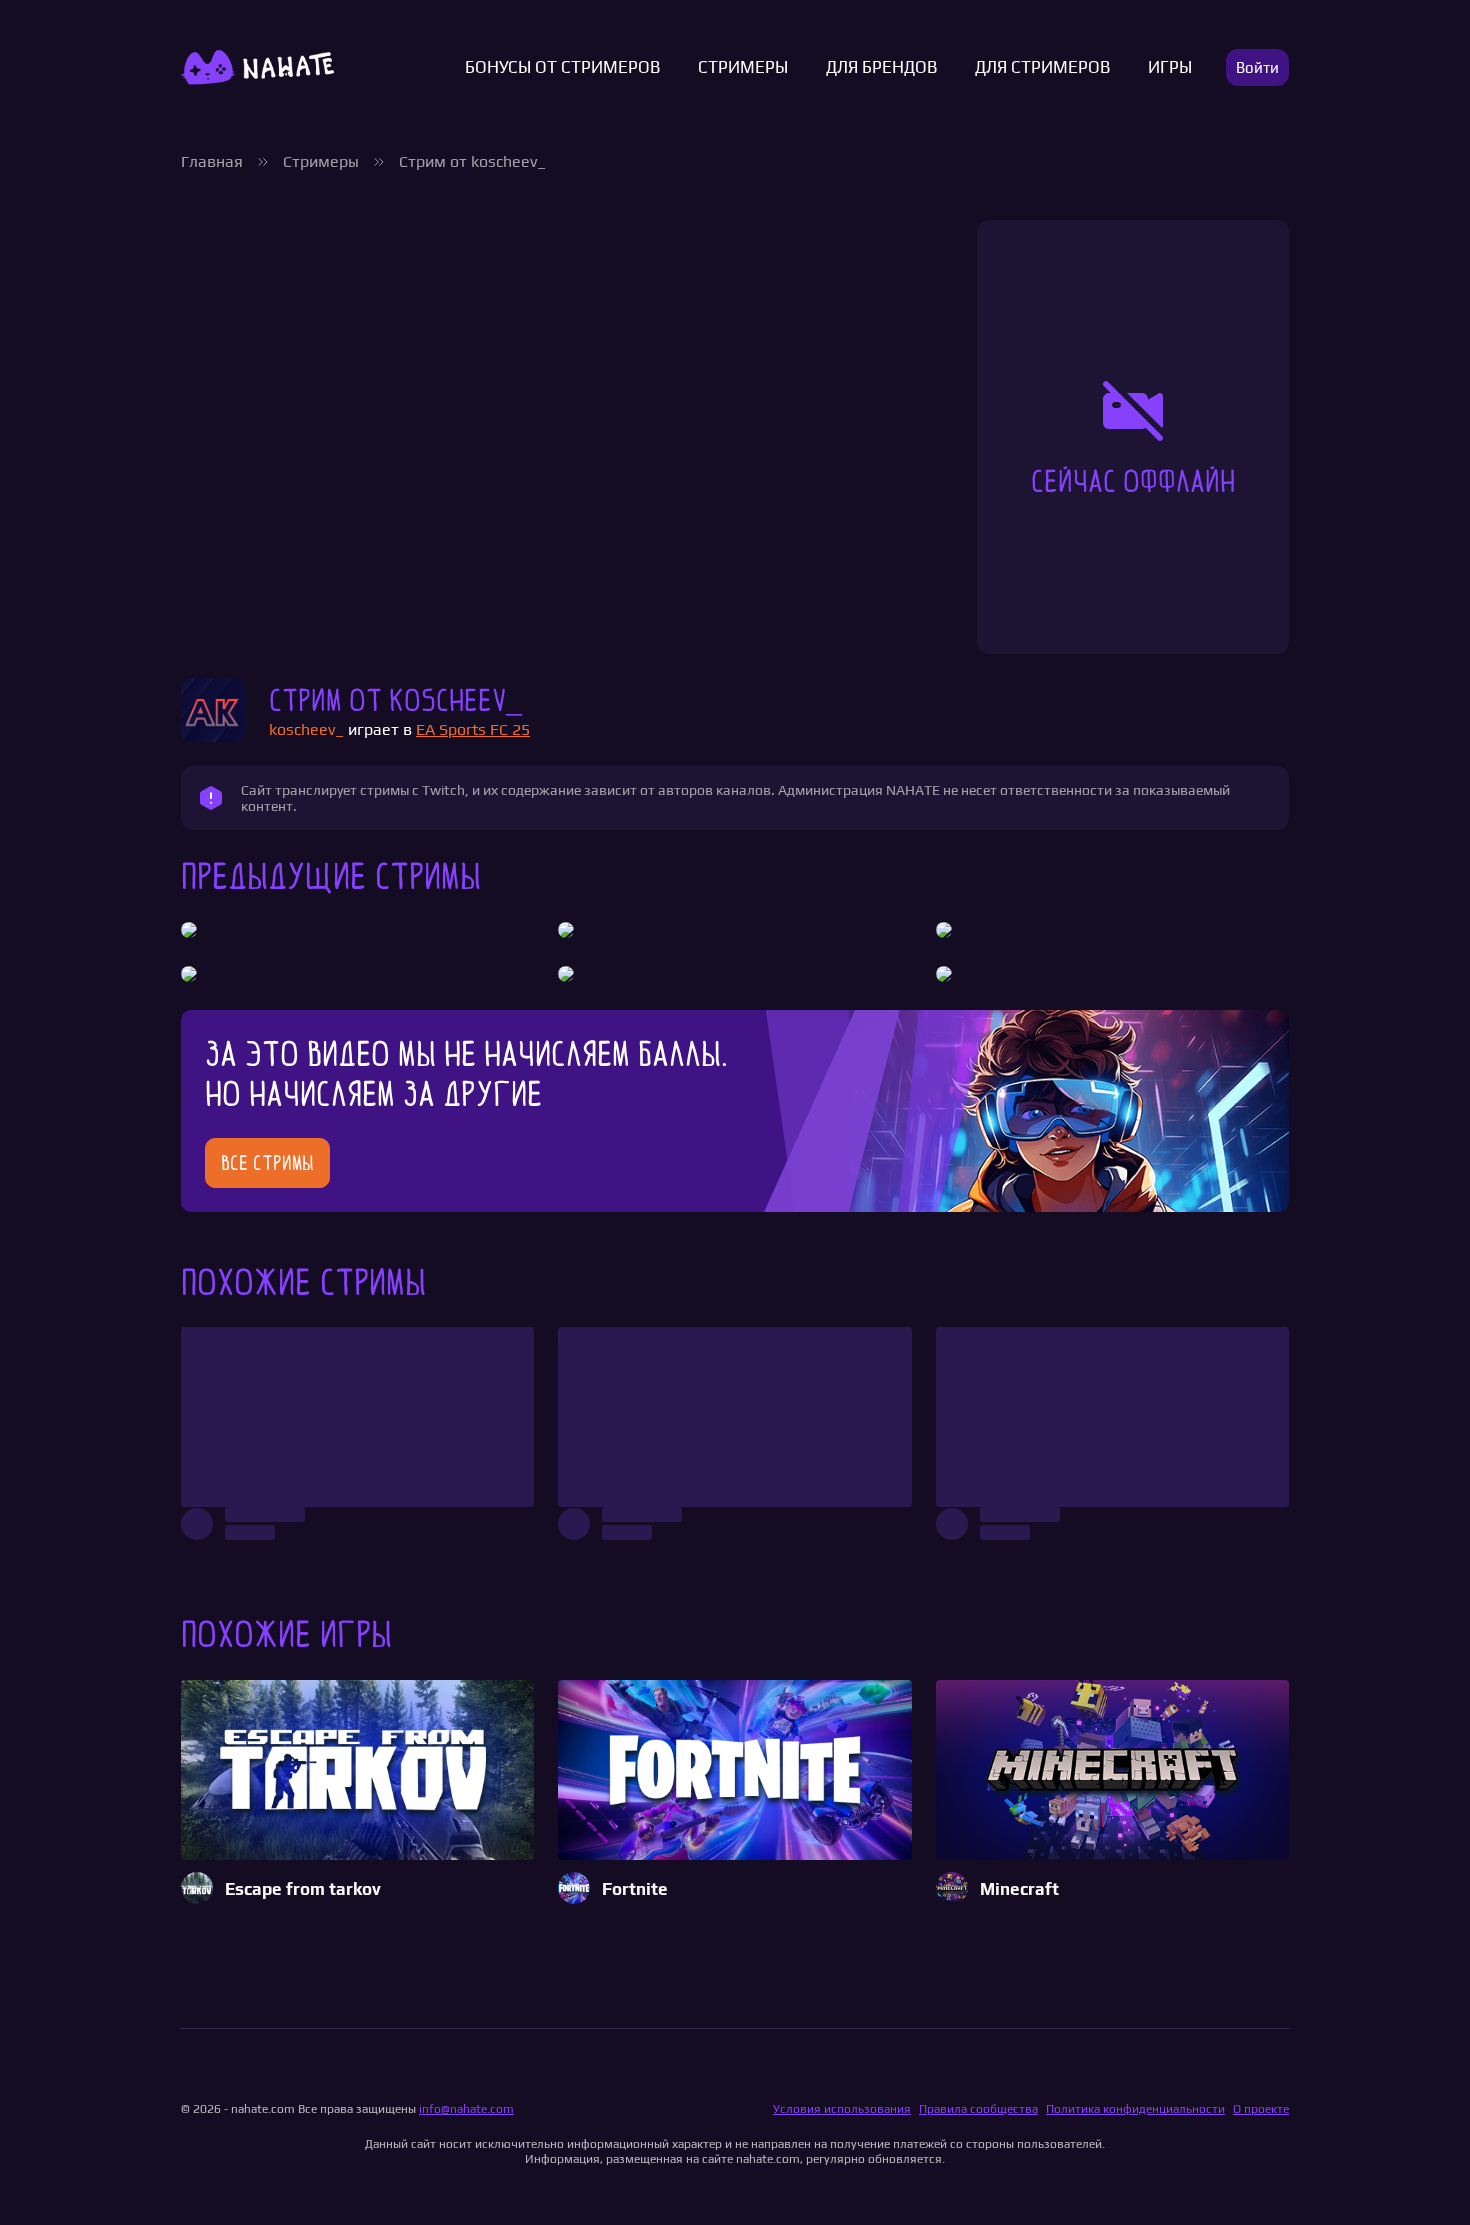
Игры (1170, 67)
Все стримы (267, 1163)
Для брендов (881, 67)
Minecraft (1019, 1889)
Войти (1257, 67)
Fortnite (635, 1889)
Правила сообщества (978, 2109)
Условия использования (842, 2109)
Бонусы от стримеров (562, 67)
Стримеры (743, 67)
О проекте (1261, 2109)
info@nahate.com (466, 2109)
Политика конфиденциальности (1135, 2109)
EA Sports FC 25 (473, 729)
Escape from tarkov (303, 1889)
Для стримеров (1042, 67)
